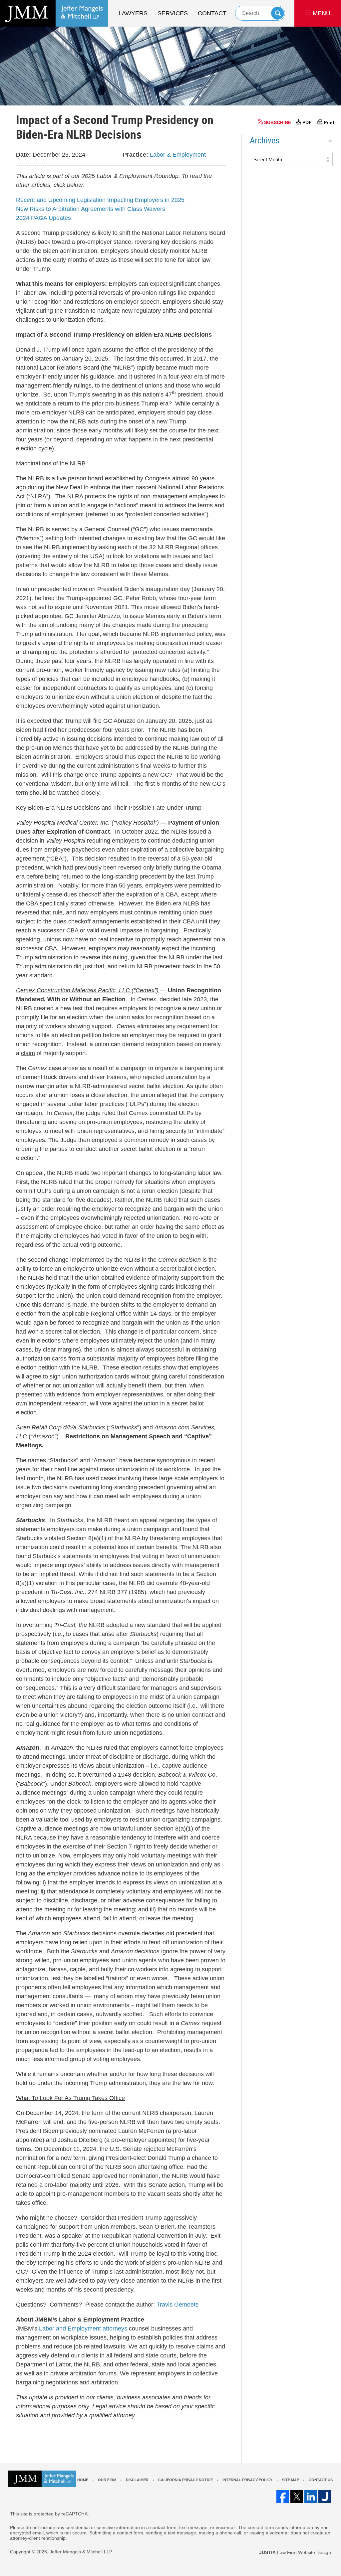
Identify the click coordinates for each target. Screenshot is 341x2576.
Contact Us (321, 2480)
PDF (307, 122)
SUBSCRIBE (278, 122)
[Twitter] (297, 2496)
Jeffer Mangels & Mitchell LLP (81, 2552)
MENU (321, 13)
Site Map (291, 2480)
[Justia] (325, 2496)
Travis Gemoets (177, 2305)
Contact (212, 13)
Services (173, 13)
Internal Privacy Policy (247, 2480)
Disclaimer (137, 2480)
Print (329, 122)
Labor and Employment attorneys (83, 2329)
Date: (23, 155)
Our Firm (107, 2480)
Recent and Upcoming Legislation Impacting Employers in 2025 (100, 200)
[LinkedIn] (311, 2496)
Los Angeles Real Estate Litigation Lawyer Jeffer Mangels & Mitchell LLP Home (54, 13)
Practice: (136, 155)
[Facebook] (283, 2496)
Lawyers (133, 13)
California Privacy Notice (185, 2480)
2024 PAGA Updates (43, 218)
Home (83, 2480)
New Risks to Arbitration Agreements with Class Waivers (91, 209)
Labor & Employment (178, 155)
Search (278, 13)
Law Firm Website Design (295, 2552)
